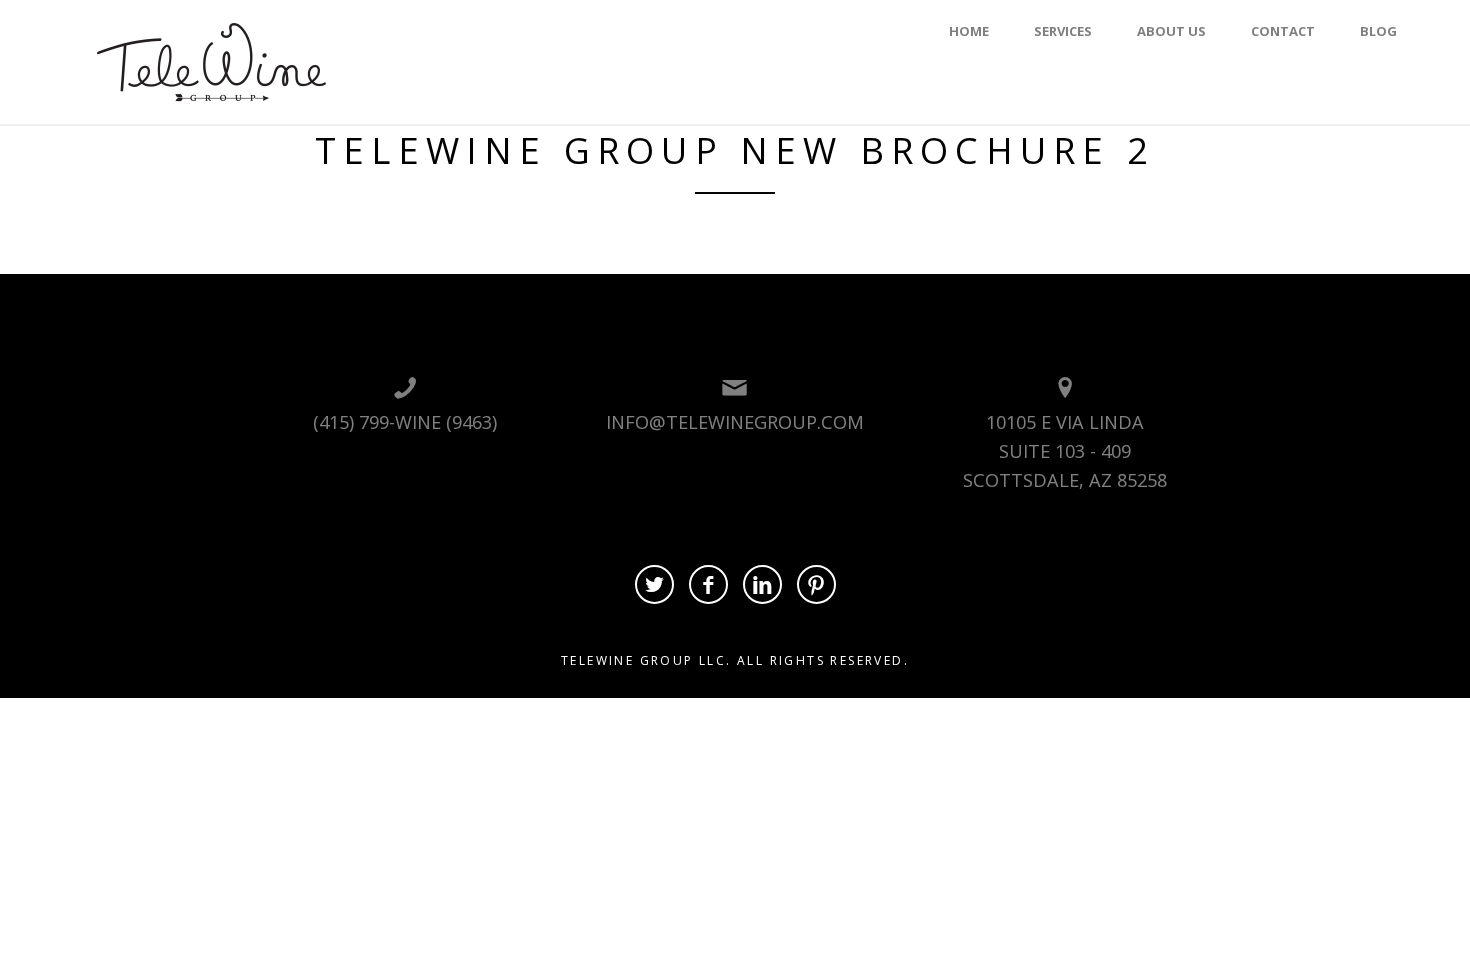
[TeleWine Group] (211, 60)
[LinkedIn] (762, 584)
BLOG (1378, 31)
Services (1063, 31)
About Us (1171, 31)
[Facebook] (708, 584)
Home (969, 31)
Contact (1283, 31)
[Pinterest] (816, 584)
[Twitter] (654, 584)
